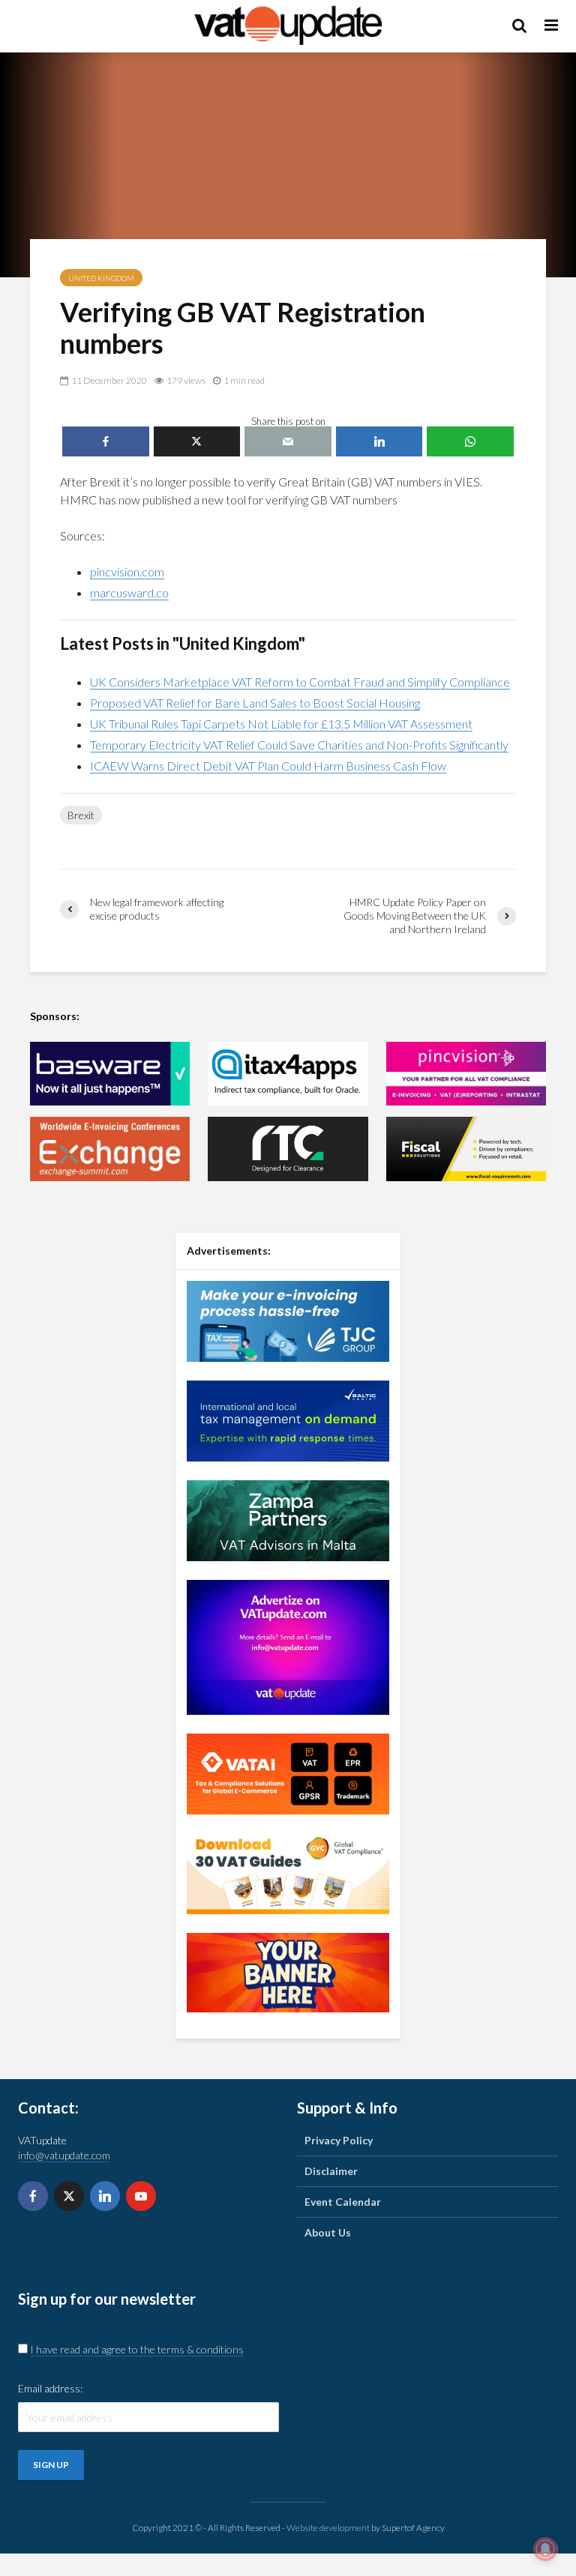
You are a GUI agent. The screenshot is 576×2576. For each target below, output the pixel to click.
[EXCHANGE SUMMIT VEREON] (110, 1149)
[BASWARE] (110, 1074)
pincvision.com (127, 571)
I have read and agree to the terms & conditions (137, 2349)
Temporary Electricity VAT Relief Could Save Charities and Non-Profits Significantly (299, 745)
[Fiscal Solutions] (466, 1149)
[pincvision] (466, 1074)
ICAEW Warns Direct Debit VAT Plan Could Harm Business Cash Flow (268, 766)
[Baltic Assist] (288, 1419)
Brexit (81, 815)
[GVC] (288, 1872)
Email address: (50, 2388)
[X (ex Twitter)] (69, 2196)
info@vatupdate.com (64, 2155)
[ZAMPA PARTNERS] (288, 1519)
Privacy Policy (339, 2140)
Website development (328, 2528)
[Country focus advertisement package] (288, 1971)
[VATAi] (288, 1772)
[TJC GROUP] (288, 1319)
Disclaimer (331, 2171)
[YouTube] (141, 2196)
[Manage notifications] (545, 2549)
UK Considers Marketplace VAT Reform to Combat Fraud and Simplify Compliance (300, 682)
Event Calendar (343, 2202)
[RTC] (288, 1149)
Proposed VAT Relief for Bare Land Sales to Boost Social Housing (255, 703)
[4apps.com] (288, 1074)
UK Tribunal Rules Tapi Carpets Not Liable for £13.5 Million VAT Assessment (281, 724)
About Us (328, 2232)
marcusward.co (129, 592)
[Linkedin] (105, 2196)
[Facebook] (33, 2196)
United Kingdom (101, 278)
